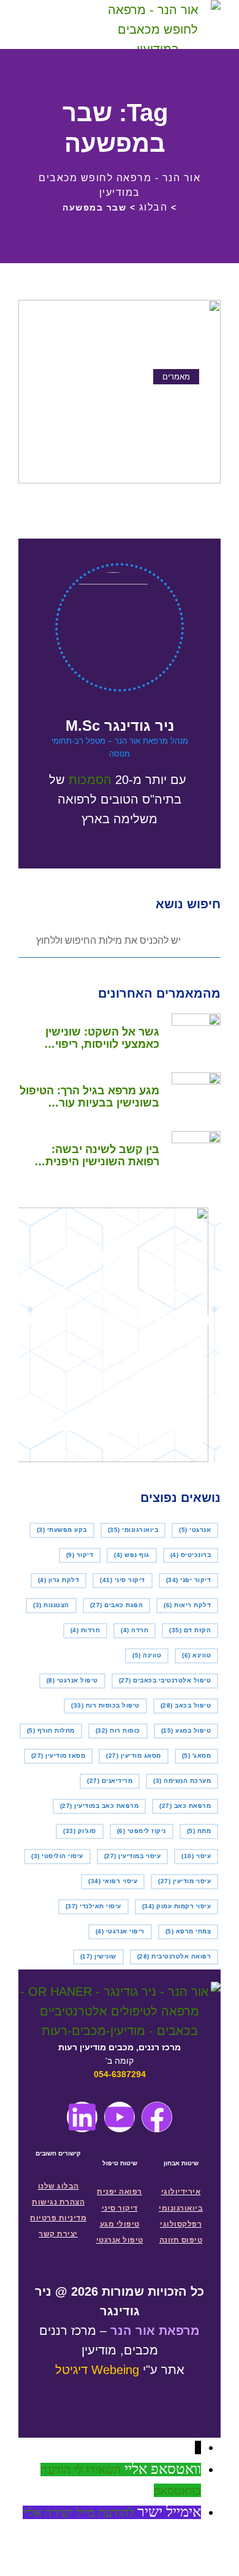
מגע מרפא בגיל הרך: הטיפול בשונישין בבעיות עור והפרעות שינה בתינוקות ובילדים (89, 1097)
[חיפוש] (69, 25)
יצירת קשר (58, 2234)
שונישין (98, 1956)
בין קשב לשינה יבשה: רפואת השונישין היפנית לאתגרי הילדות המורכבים (97, 1155)
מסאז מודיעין (59, 1756)
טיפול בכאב (186, 1705)
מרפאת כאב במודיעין (100, 1806)
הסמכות (90, 780)
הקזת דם (190, 1630)
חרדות (85, 1630)
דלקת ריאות (187, 1605)
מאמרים (176, 377)
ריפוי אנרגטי (120, 1931)
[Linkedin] (82, 2117)
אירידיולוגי (181, 2192)
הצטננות (51, 1605)
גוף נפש (132, 1555)
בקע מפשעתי (62, 1530)
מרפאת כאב (185, 1806)
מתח (199, 1831)
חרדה (135, 1630)
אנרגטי (195, 1530)
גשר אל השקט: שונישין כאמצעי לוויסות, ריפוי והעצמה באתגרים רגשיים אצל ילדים (97, 1038)
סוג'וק (80, 1831)
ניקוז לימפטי (142, 1831)
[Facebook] (157, 2117)
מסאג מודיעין (134, 1756)
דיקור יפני (189, 1580)
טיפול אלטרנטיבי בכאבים (165, 1680)
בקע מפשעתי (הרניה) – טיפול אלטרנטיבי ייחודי (134, 410)
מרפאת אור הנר (155, 2331)
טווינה (147, 1655)
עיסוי (196, 1856)
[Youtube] (120, 2117)
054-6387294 (120, 2074)
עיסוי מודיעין (184, 1881)
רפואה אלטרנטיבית (174, 1956)
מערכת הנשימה (182, 1781)
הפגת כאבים (117, 1605)
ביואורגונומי (133, 1530)
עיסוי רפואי (113, 1881)
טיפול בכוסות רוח (105, 1705)
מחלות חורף (51, 1730)
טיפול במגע (186, 1730)
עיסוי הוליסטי (57, 1856)
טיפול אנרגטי (72, 1680)
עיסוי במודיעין (133, 1856)
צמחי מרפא (188, 1931)
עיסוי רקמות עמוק (177, 1906)
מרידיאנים (110, 1781)
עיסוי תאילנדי (93, 1906)
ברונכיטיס (191, 1555)
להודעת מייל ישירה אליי (78, 2512)
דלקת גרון (59, 1580)
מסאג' (197, 1756)
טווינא (196, 1655)
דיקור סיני (123, 1580)
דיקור (80, 1555)
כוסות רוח (118, 1730)
